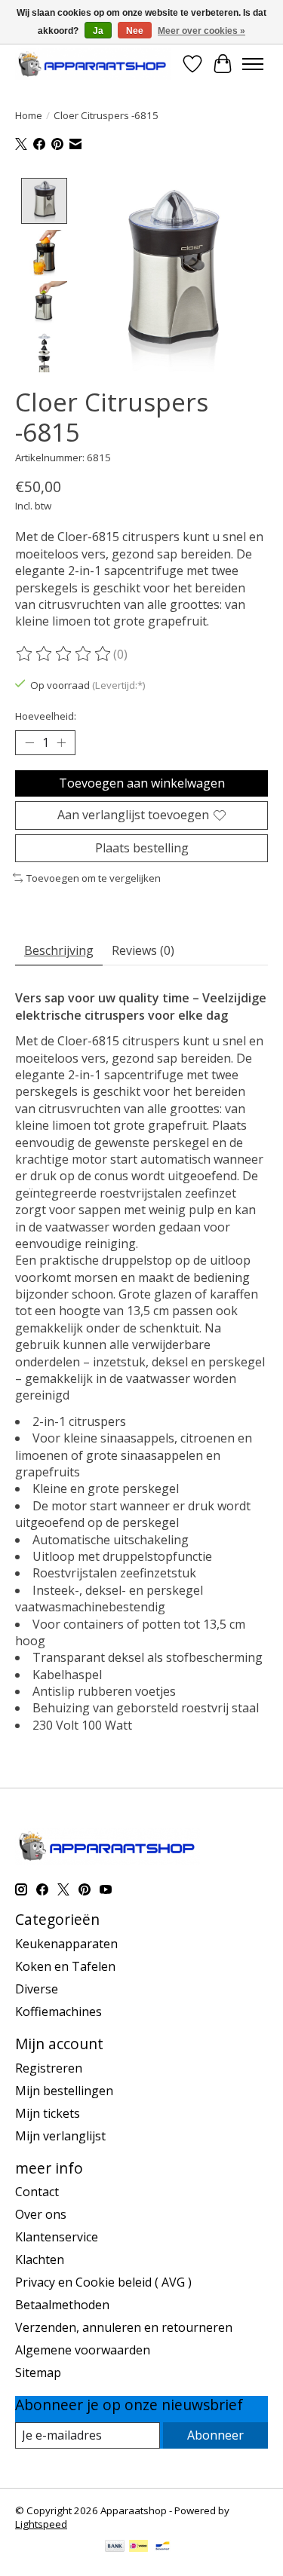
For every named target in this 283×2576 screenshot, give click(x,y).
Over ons (41, 2214)
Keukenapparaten (66, 1944)
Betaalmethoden (62, 2305)
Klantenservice (57, 2237)
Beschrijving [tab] (59, 950)
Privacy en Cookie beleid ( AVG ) (103, 2282)
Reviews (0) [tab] (143, 950)
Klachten (40, 2259)
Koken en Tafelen (65, 1966)
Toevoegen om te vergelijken (94, 878)
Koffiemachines (58, 2012)
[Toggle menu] (253, 64)
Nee (135, 31)
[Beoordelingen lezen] (64, 654)
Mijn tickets (48, 2113)
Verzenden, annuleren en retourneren (124, 2327)
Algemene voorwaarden (83, 2350)
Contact (37, 2192)
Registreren (49, 2068)
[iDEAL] (138, 2547)
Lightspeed (41, 2524)
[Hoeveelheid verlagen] (29, 743)
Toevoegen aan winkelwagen (142, 783)
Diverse (37, 1989)
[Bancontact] (163, 2547)
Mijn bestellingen (64, 2091)
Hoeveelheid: (46, 716)
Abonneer (215, 2435)
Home (29, 115)
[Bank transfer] (115, 2547)
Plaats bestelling (142, 848)
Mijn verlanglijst (60, 2136)
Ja (98, 31)
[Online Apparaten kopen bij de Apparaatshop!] (93, 64)
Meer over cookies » (201, 31)
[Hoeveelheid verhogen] (61, 743)
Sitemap (38, 2373)
